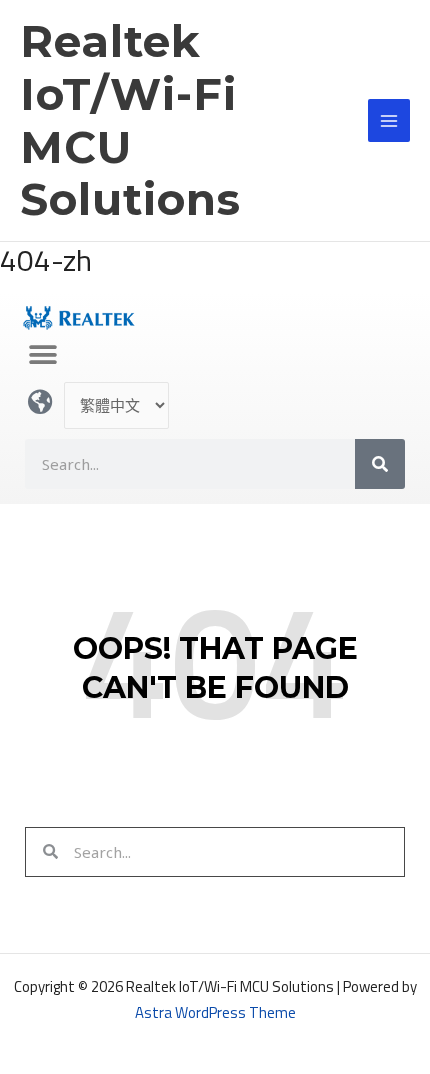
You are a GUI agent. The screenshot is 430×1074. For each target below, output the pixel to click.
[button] (42, 354)
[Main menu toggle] (389, 120)
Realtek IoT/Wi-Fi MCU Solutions (130, 120)
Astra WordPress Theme (215, 1012)
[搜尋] (380, 464)
